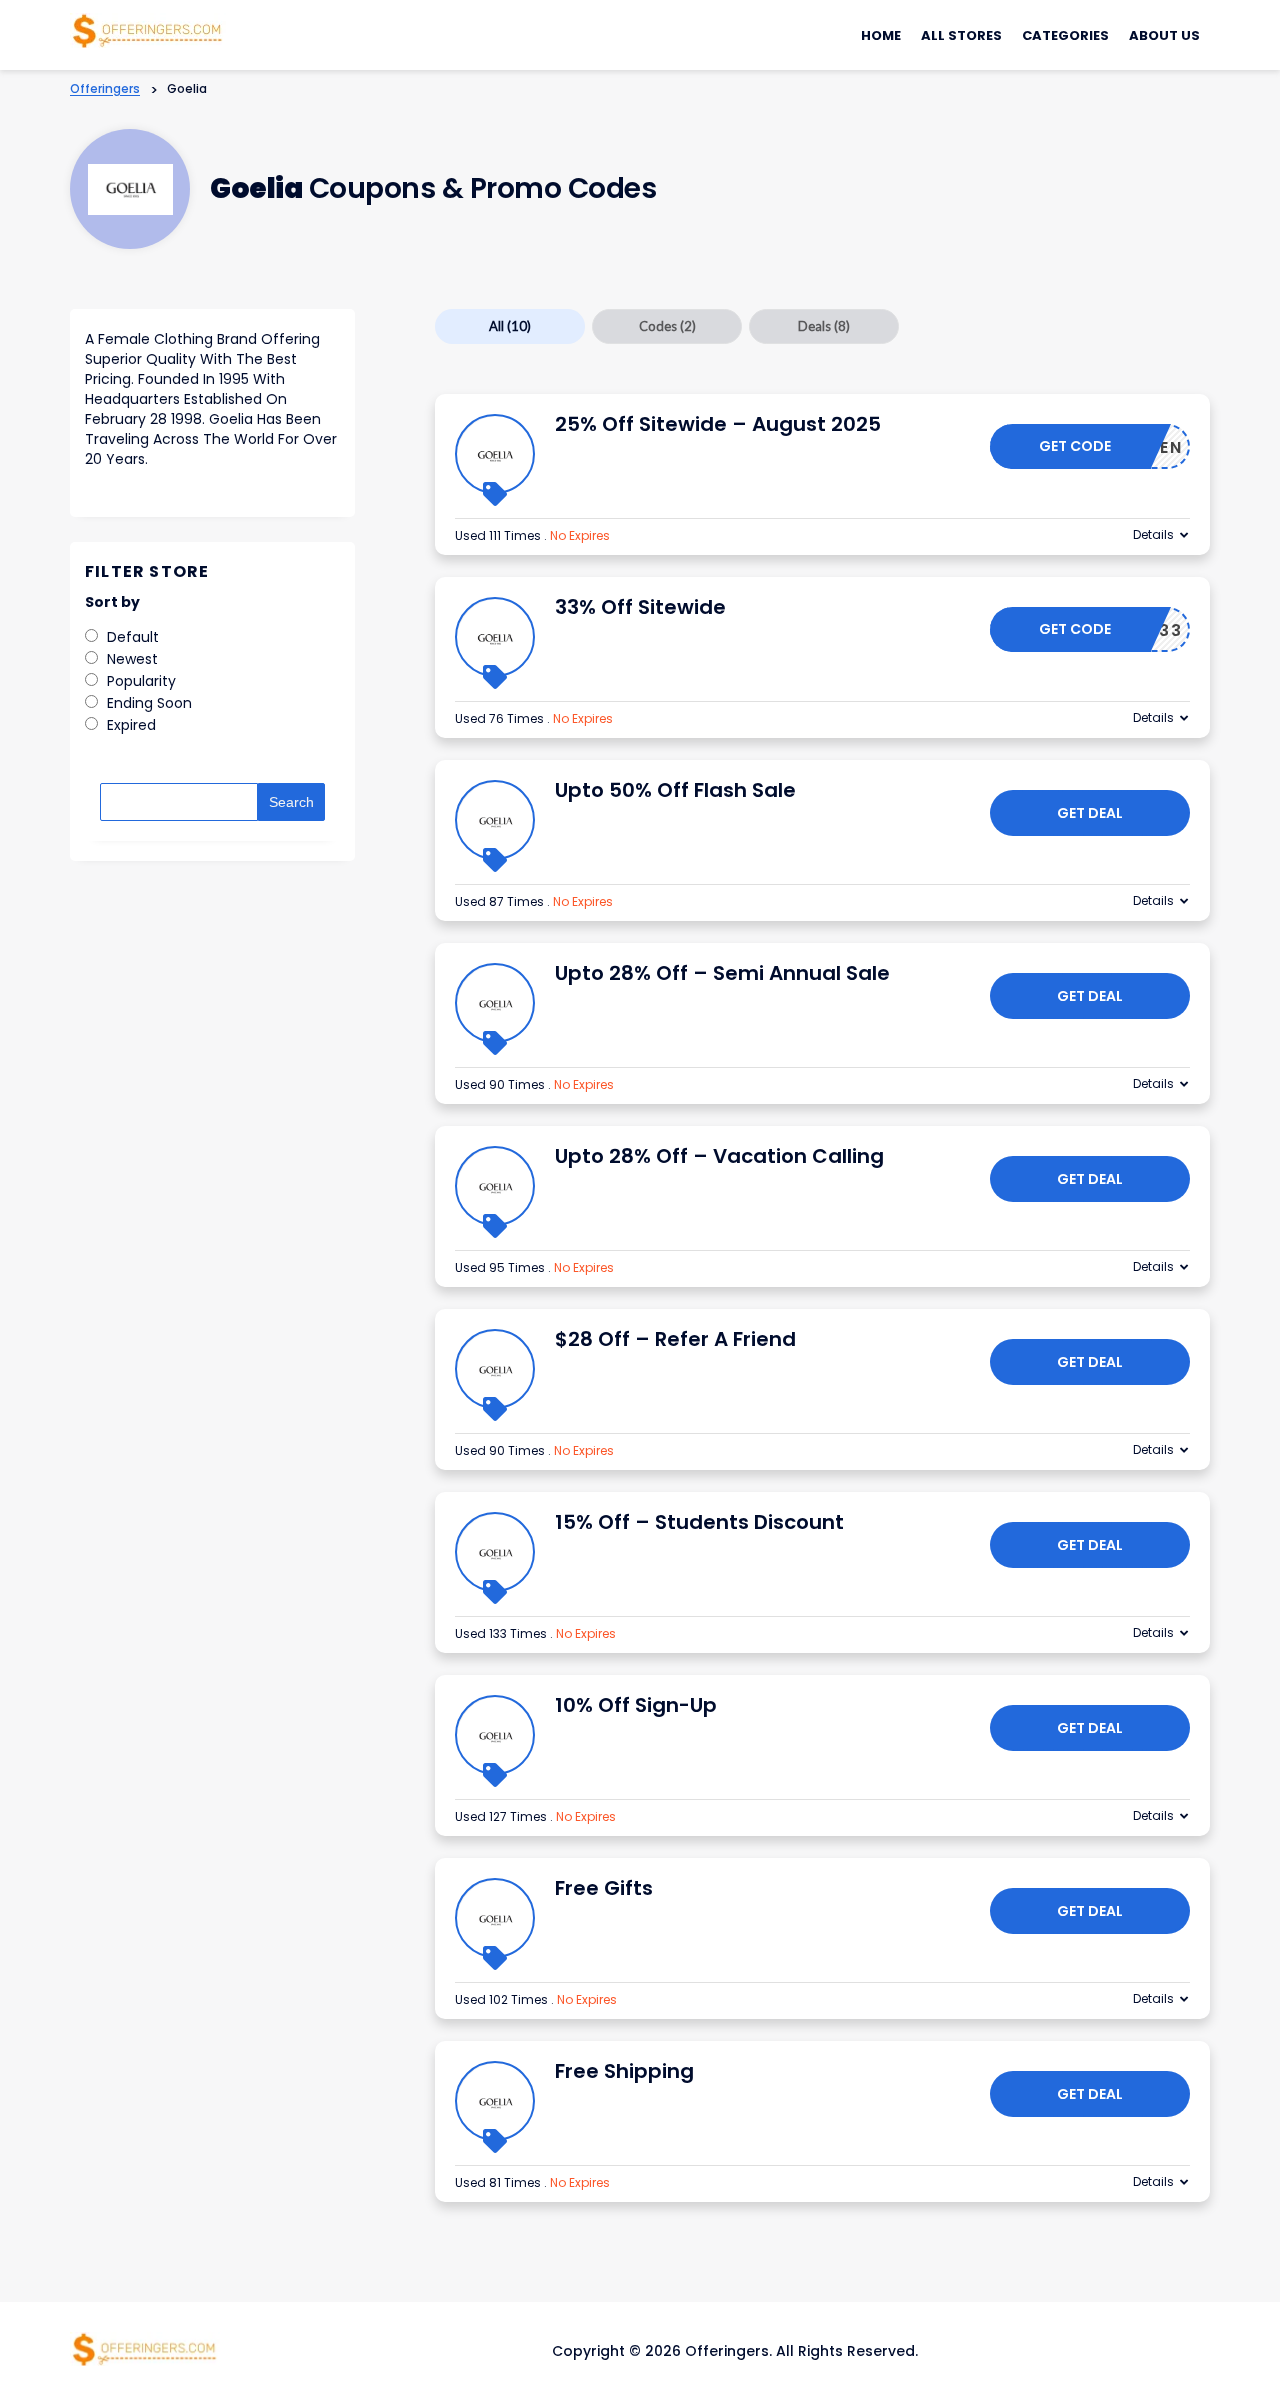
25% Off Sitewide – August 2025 (718, 424)
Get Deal (1090, 813)
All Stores (961, 35)
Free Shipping (624, 2071)
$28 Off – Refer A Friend (675, 1339)
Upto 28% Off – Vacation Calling (719, 1156)
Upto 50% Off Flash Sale (675, 790)
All (510, 326)
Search (291, 802)
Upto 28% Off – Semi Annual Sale (722, 973)
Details (1153, 534)
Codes (667, 326)
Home (881, 35)
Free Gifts (604, 1888)
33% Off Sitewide (640, 607)
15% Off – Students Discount (699, 1522)
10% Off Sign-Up (636, 1705)
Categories (1065, 35)
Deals (824, 326)
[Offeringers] (148, 29)
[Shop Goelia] (130, 189)
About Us (1164, 35)
